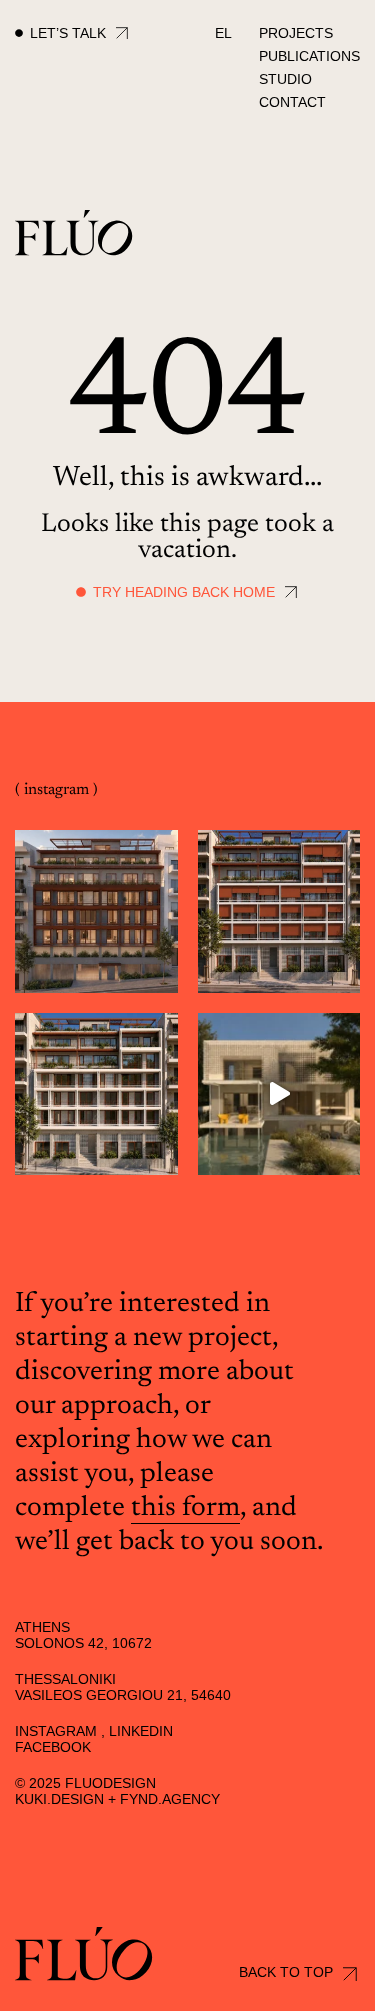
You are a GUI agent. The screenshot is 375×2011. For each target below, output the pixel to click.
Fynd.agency (170, 1799)
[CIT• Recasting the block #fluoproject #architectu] (96, 911)
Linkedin (141, 1731)
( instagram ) (56, 790)
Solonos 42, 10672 (83, 1643)
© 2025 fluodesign (85, 1783)
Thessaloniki (65, 1679)
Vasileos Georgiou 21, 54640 (123, 1695)
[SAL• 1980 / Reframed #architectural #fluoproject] (279, 1094)
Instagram (56, 1731)
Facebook (53, 1747)
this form (185, 1508)
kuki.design (59, 1799)
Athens (42, 1627)
